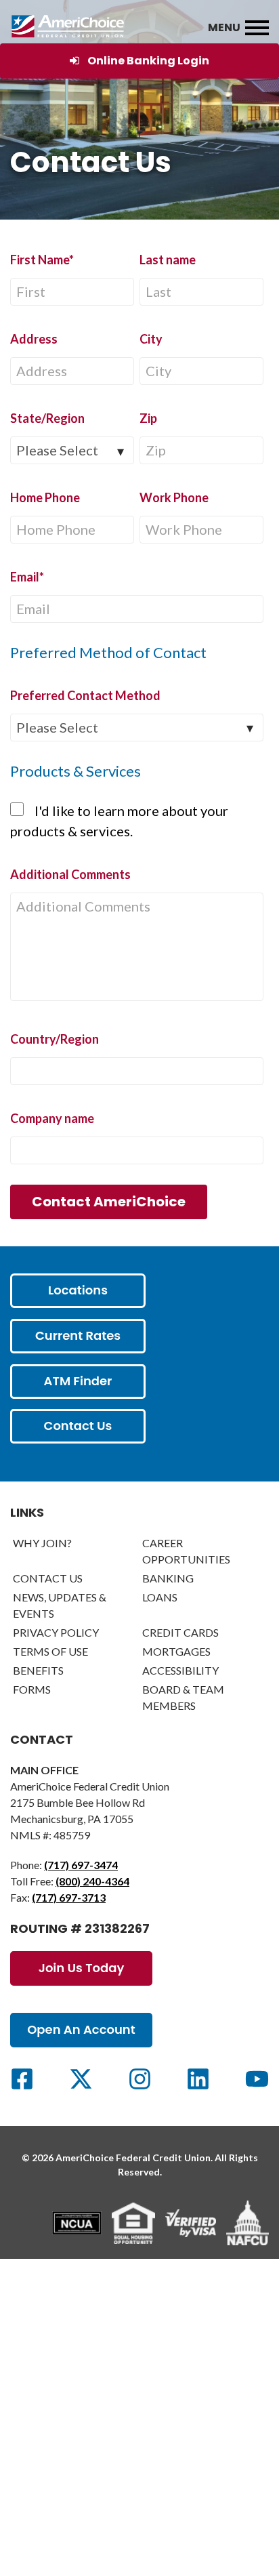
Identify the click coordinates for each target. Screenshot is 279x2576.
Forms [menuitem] (32, 1689)
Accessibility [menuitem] (180, 1670)
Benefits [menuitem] (38, 1670)
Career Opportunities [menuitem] (186, 1551)
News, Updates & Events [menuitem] (60, 1605)
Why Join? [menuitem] (42, 1543)
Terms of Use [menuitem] (50, 1651)
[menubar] (257, 28)
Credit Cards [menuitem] (180, 1632)
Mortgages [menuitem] (176, 1651)
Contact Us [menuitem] (48, 1578)
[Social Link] (22, 2079)
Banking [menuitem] (168, 1578)
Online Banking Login (148, 61)
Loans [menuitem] (160, 1597)
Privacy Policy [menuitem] (56, 1632)
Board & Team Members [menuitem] (183, 1697)
